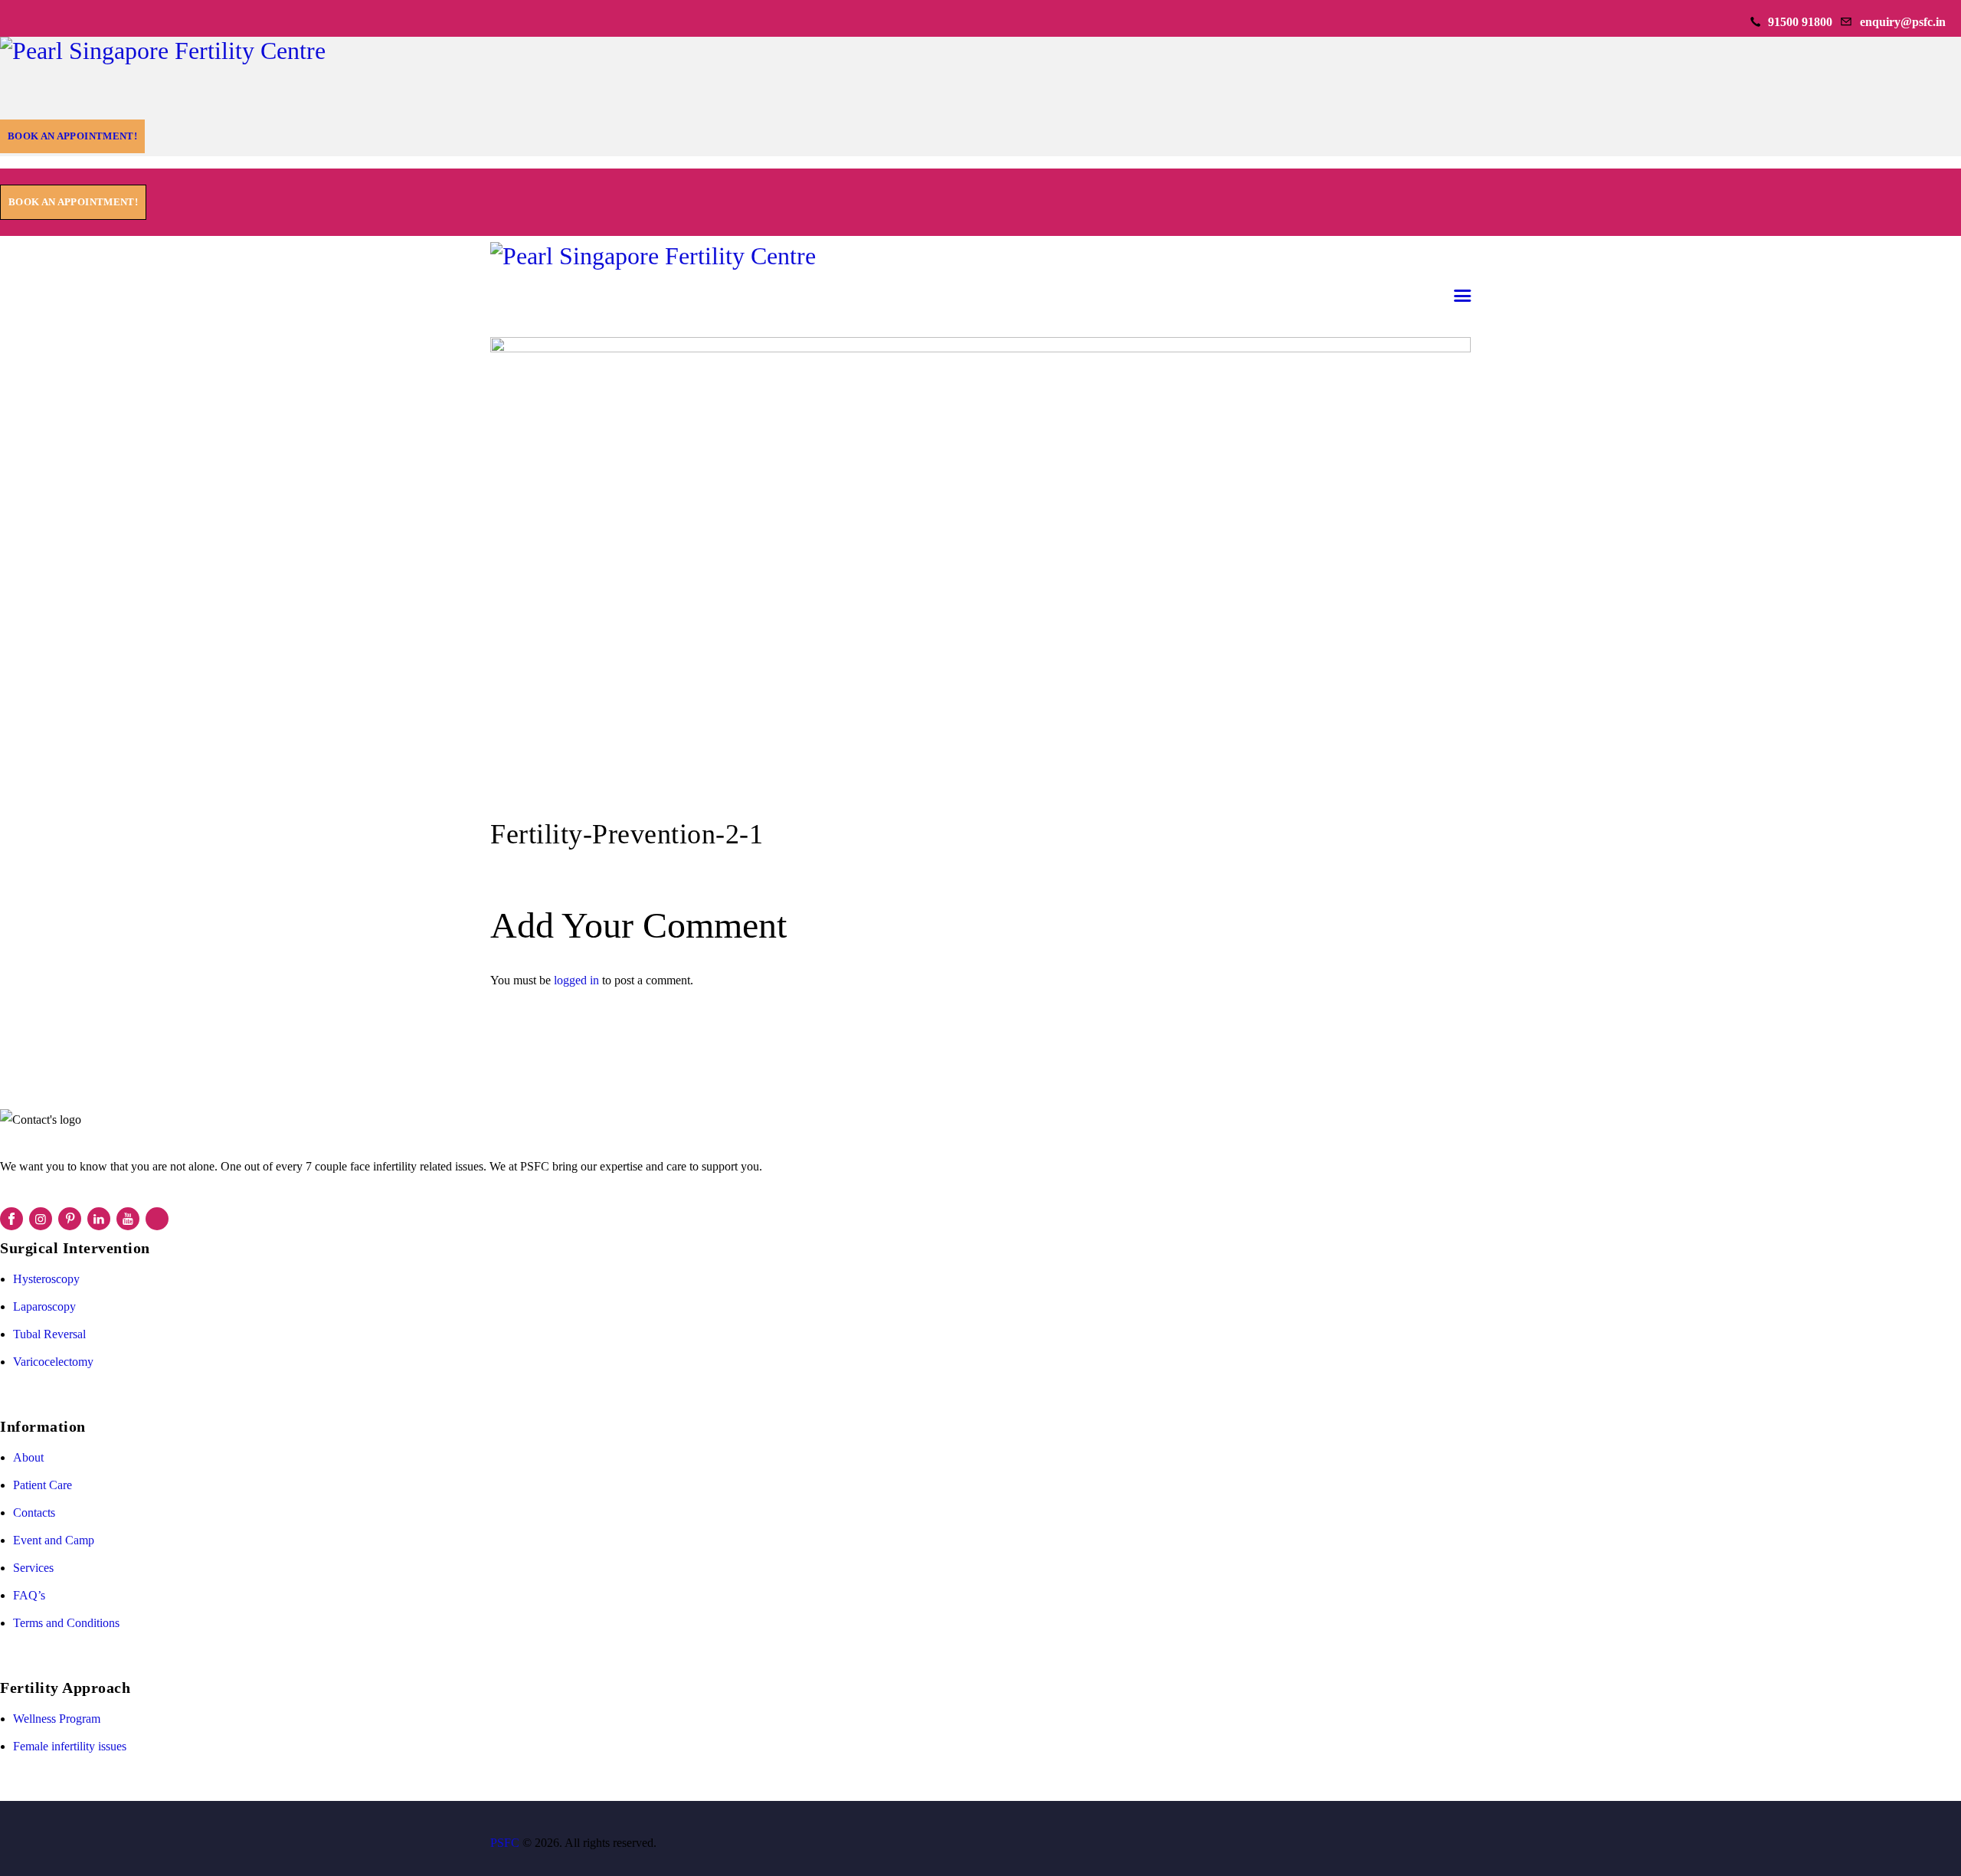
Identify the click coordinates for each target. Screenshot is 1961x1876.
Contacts (34, 1513)
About (28, 1457)
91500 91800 (1800, 22)
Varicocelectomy (53, 1362)
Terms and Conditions (66, 1623)
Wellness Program (57, 1719)
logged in (576, 980)
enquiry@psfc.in (1903, 22)
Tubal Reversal (49, 1334)
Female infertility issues (70, 1746)
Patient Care (43, 1485)
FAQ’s (29, 1595)
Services (33, 1568)
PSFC (505, 1843)
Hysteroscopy (46, 1279)
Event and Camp (54, 1540)
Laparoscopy (44, 1306)
